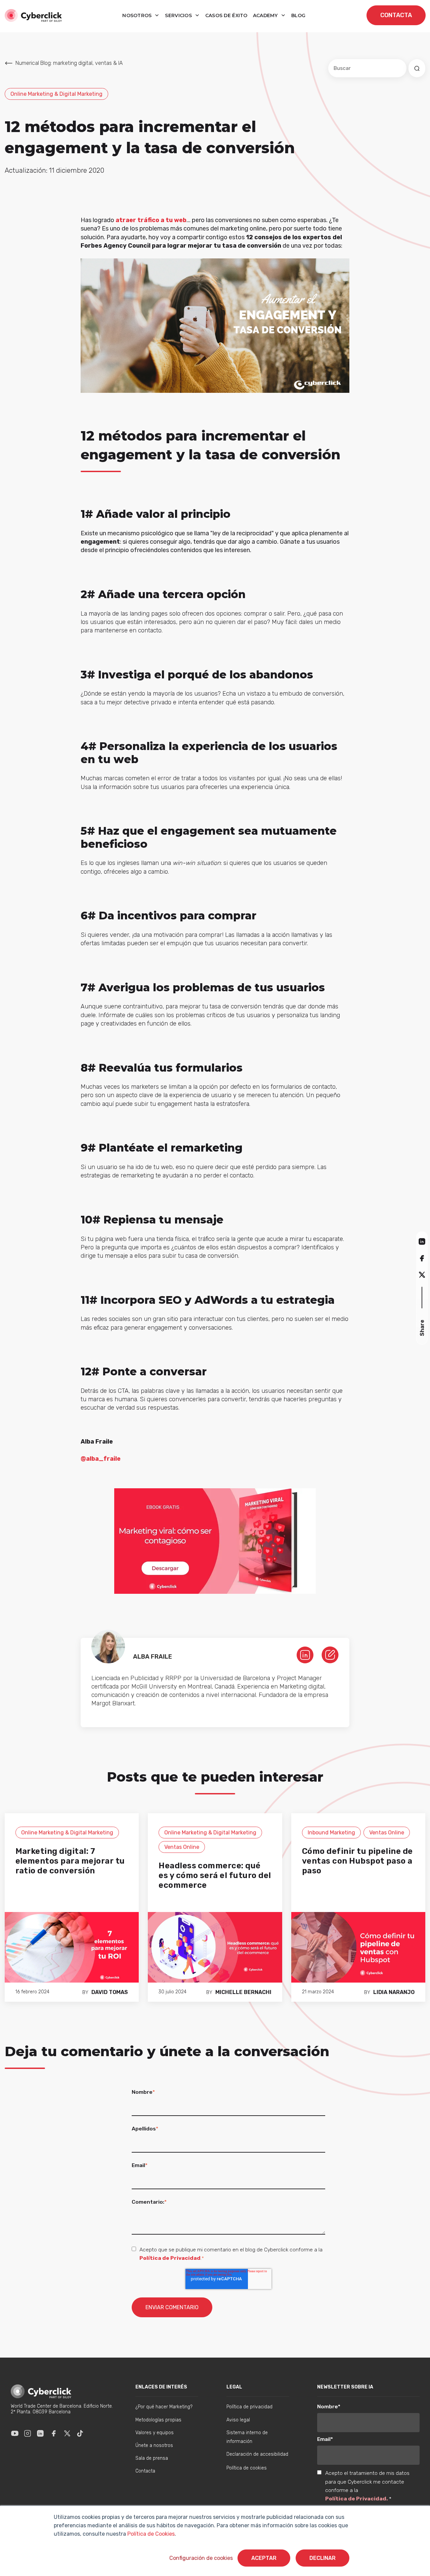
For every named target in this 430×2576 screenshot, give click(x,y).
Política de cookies (247, 2468)
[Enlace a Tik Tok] (80, 2433)
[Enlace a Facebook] (54, 2433)
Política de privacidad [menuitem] (249, 2407)
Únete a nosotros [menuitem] (154, 2445)
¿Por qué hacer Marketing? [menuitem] (164, 2407)
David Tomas (110, 1992)
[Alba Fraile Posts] (330, 1654)
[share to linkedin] (422, 1241)
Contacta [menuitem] (145, 2471)
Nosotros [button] (138, 15)
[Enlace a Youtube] (15, 2433)
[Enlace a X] (67, 2433)
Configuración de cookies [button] (201, 2558)
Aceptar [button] (264, 2558)
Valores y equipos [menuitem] (155, 2433)
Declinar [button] (322, 2558)
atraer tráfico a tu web (151, 220)
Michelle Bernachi (243, 1992)
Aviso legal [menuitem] (238, 2420)
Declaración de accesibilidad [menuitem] (257, 2454)
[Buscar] (417, 68)
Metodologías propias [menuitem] (158, 2420)
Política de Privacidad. (357, 2499)
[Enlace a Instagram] (28, 2433)
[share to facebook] (422, 1258)
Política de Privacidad (170, 2258)
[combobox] (367, 68)
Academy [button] (266, 15)
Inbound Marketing (331, 1833)
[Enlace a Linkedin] (40, 2433)
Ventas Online (182, 1847)
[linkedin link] (305, 1654)
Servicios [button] (179, 15)
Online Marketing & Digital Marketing (56, 94)
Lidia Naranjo (394, 1992)
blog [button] (298, 15)
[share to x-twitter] (422, 1274)
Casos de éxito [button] (226, 15)
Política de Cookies (150, 2534)
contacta (396, 15)
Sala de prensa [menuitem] (152, 2458)
